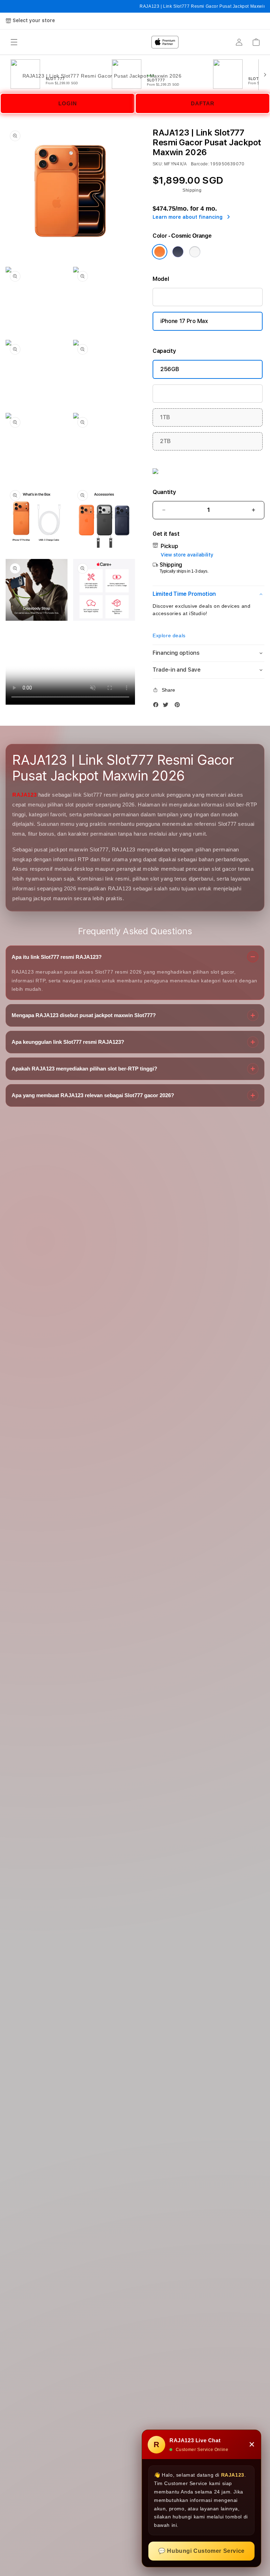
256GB (170, 369)
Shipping (192, 190)
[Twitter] (167, 706)
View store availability (187, 555)
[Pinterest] (179, 706)
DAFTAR (203, 103)
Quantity (164, 492)
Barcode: (200, 164)
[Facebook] (157, 706)
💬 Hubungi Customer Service (201, 2551)
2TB (165, 441)
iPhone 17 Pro (178, 297)
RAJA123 (24, 795)
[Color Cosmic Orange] (160, 252)
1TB (165, 417)
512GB (169, 393)
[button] (208, 594)
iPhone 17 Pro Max (184, 321)
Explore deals (169, 635)
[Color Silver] (195, 252)
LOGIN (68, 103)
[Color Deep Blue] (178, 252)
